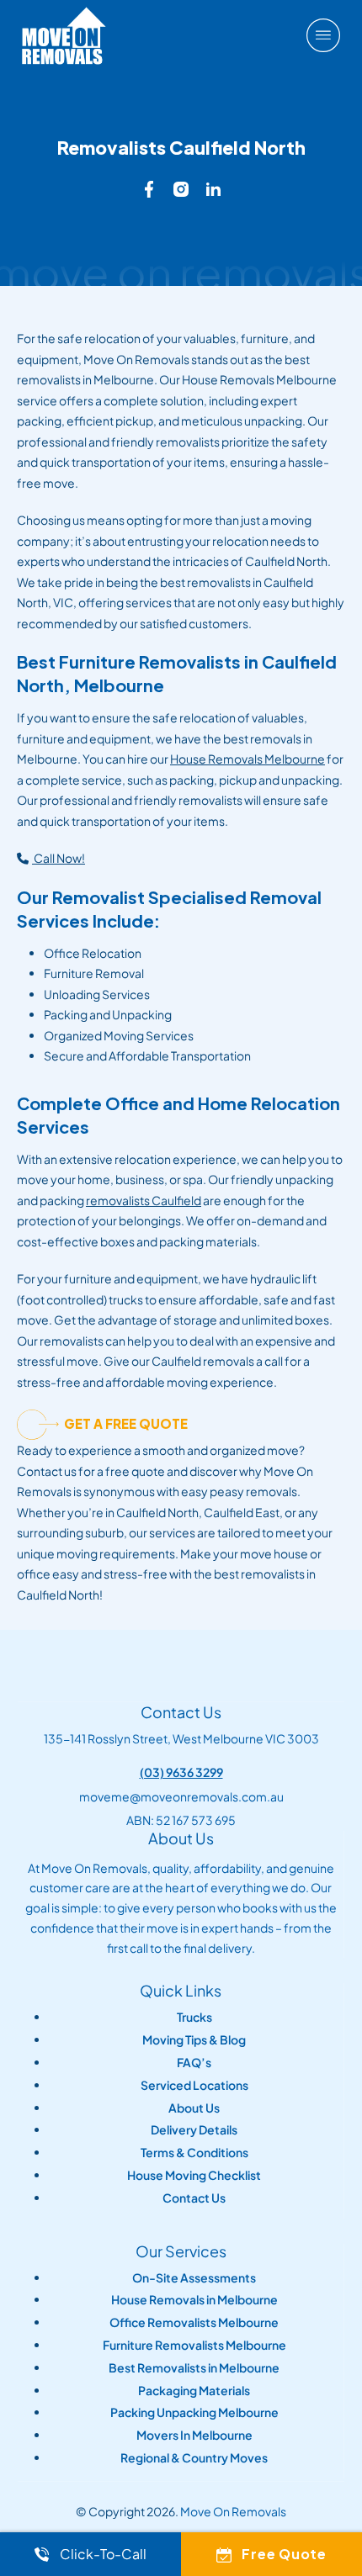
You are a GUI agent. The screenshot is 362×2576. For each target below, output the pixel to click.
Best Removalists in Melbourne (194, 2368)
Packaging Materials (194, 2391)
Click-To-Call (103, 2554)
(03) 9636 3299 (181, 1772)
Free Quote (284, 2554)
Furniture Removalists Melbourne (194, 2345)
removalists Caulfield (144, 1200)
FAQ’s (194, 2063)
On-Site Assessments (194, 2278)
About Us (194, 2108)
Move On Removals (233, 2511)
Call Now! (59, 858)
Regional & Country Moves (194, 2458)
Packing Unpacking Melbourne (194, 2412)
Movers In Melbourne (194, 2435)
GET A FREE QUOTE (126, 1423)
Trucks (194, 2017)
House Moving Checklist (194, 2175)
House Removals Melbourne (248, 759)
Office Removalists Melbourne (194, 2322)
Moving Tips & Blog (194, 2040)
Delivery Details (194, 2130)
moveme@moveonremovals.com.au (181, 1796)
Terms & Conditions (194, 2153)
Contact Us (194, 2198)
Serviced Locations (194, 2085)
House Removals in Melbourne (194, 2300)
